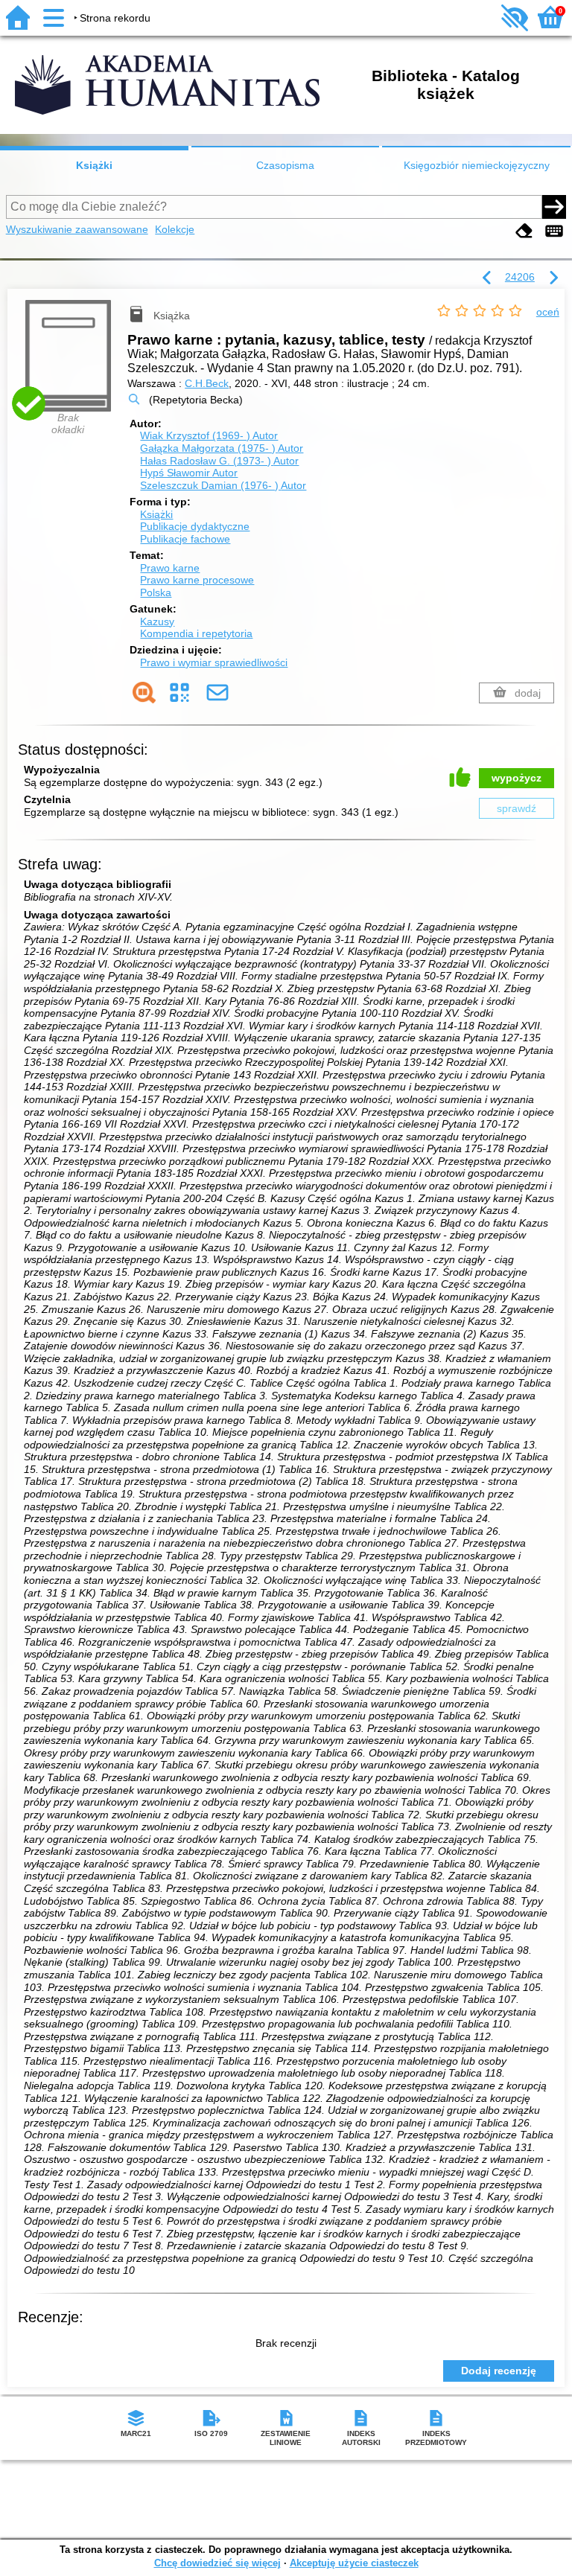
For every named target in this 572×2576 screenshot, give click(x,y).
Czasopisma (285, 165)
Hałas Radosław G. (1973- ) (219, 461)
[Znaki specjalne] (554, 231)
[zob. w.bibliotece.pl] (144, 693)
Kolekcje (175, 229)
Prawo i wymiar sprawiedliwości (214, 662)
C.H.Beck (207, 383)
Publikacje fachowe (185, 539)
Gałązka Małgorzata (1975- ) (222, 448)
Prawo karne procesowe (197, 580)
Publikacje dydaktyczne (195, 526)
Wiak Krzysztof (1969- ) (209, 435)
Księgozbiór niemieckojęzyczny (477, 165)
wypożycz (517, 778)
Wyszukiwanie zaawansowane (77, 229)
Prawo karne (170, 568)
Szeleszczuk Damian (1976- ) (223, 485)
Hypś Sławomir (189, 473)
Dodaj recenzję (499, 2371)
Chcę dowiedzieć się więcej (217, 2563)
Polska (156, 592)
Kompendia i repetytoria (196, 633)
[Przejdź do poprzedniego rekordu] (487, 278)
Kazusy (157, 621)
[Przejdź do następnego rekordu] (553, 278)
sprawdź (517, 808)
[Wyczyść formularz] (524, 231)
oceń (548, 312)
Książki (94, 165)
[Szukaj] (554, 207)
